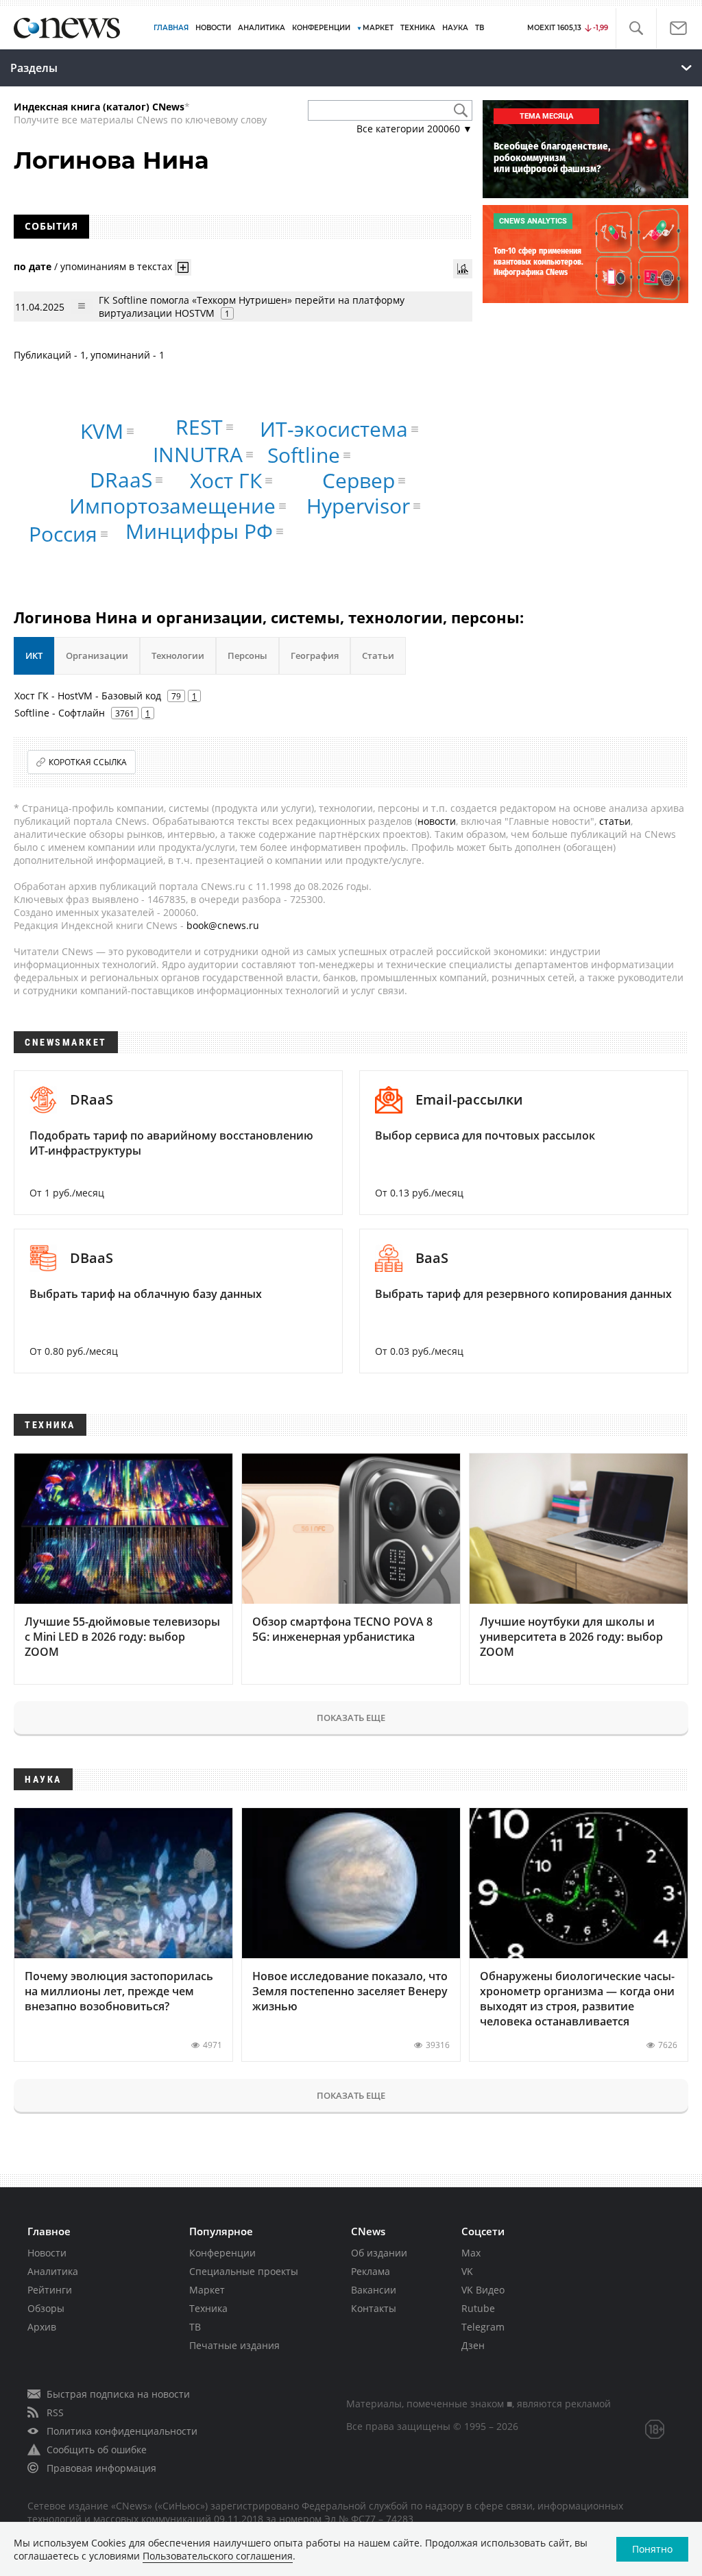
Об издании (379, 2253)
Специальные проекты (244, 2271)
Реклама (371, 2271)
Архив (42, 2327)
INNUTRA (198, 454)
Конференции (222, 2253)
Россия (63, 534)
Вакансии (374, 2290)
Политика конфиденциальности (122, 2431)
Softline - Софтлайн (60, 713)
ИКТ (34, 655)
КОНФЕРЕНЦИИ (321, 28)
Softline (304, 455)
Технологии (178, 655)
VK (467, 2271)
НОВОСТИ (213, 28)
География (315, 655)
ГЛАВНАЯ (171, 28)
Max (471, 2253)
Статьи (378, 655)
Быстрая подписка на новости (118, 2394)
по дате (33, 266)
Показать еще (351, 1718)
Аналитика (262, 28)
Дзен (473, 2345)
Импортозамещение (172, 506)
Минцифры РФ (199, 531)
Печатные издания (234, 2345)
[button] (636, 28)
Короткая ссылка (88, 762)
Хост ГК (226, 480)
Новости (47, 2253)
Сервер (359, 480)
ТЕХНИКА (418, 28)
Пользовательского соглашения (218, 2556)
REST (199, 427)
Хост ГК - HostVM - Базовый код (88, 696)
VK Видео (483, 2290)
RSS (55, 2412)
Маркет (207, 2290)
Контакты (374, 2308)
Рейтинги (50, 2290)
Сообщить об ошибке (97, 2449)
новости (437, 821)
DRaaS (121, 480)
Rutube (478, 2308)
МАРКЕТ (378, 28)
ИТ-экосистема (334, 429)
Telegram (483, 2327)
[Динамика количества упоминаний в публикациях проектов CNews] (463, 269)
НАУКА (455, 28)
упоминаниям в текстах (116, 266)
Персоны (247, 655)
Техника (208, 2308)
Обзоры (46, 2308)
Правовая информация (101, 2468)
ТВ (480, 28)
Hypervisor (358, 506)
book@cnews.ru (223, 925)
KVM (102, 431)
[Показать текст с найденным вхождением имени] (183, 267)
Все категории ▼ (414, 129)
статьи (615, 821)
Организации (97, 655)
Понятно (652, 2549)
